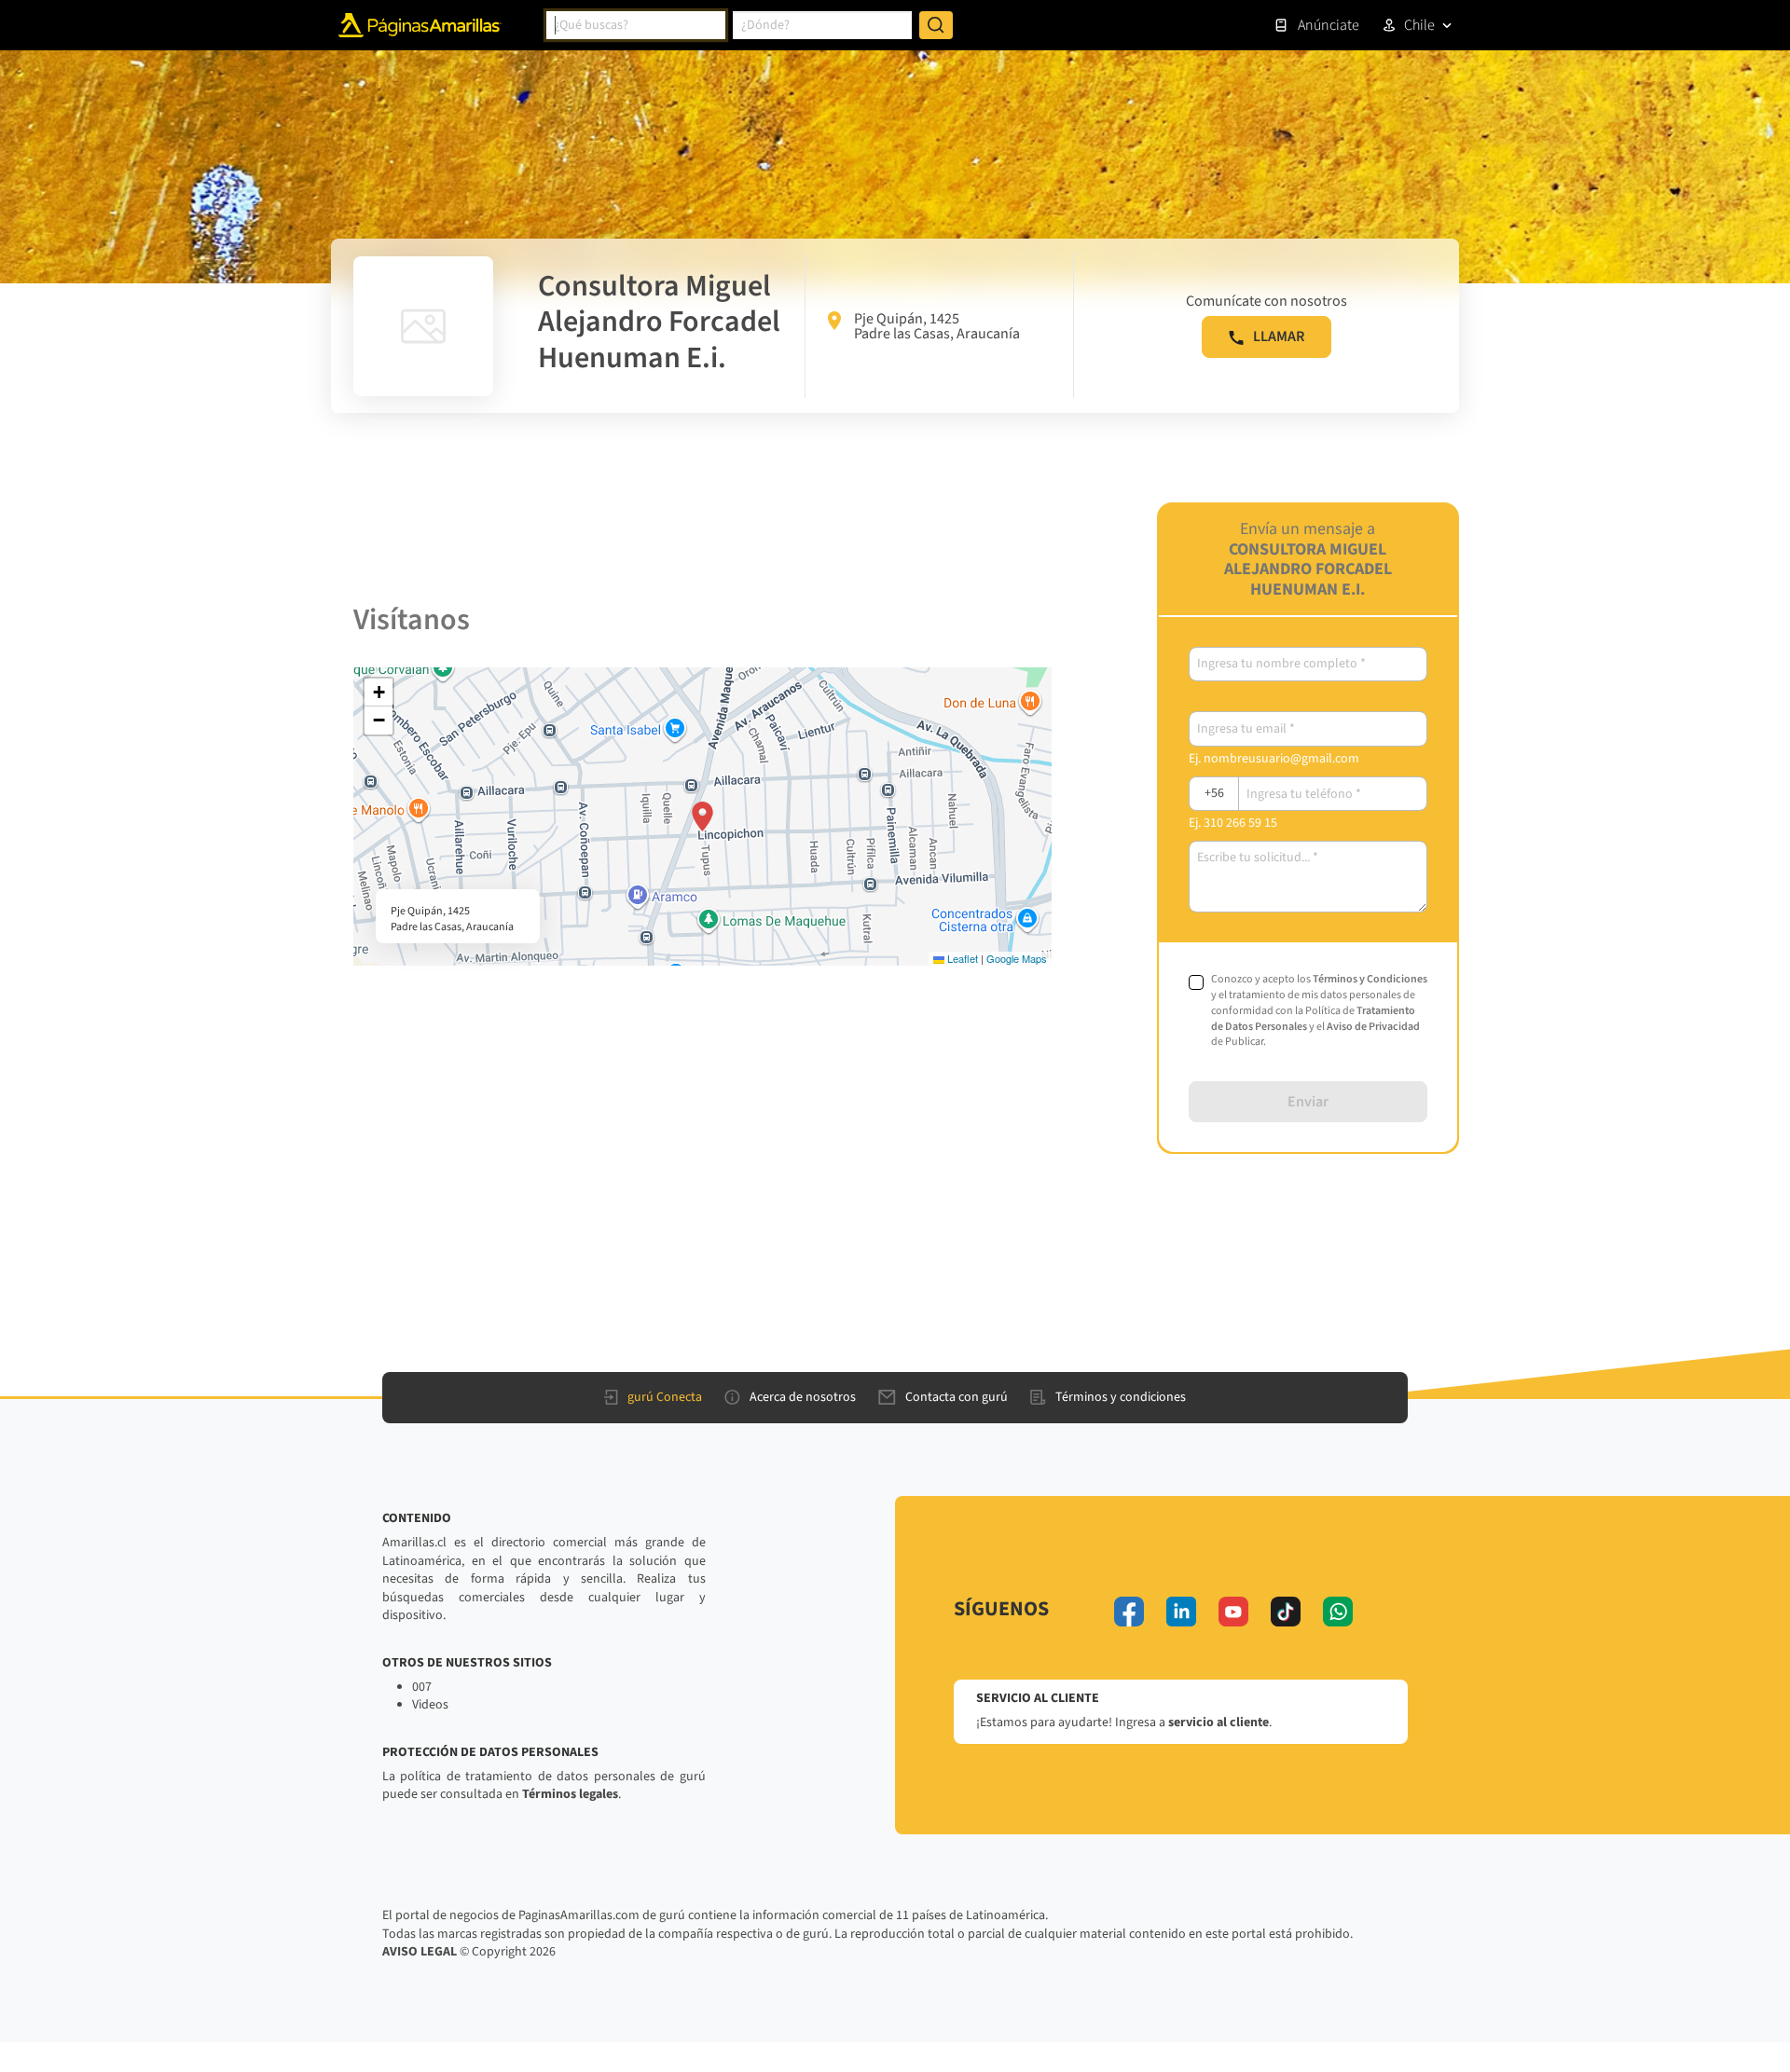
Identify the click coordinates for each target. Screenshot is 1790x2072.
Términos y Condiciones (1370, 979)
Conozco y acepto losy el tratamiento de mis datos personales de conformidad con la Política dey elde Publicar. (1319, 1011)
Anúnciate (1329, 25)
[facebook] (1129, 1612)
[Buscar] (936, 25)
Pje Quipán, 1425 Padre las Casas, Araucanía (937, 326)
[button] (702, 816)
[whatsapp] (1338, 1612)
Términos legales (570, 1794)
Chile (1419, 25)
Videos (430, 1705)
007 (422, 1687)
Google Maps (1017, 958)
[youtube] (1233, 1612)
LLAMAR (1279, 336)
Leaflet (961, 958)
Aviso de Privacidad (1373, 1027)
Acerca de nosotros (803, 1397)
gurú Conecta (665, 1397)
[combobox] (636, 25)
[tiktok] (1286, 1612)
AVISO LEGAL (420, 1952)
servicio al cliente (1219, 1722)
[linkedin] (1181, 1612)
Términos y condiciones (1121, 1397)
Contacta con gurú (957, 1397)
